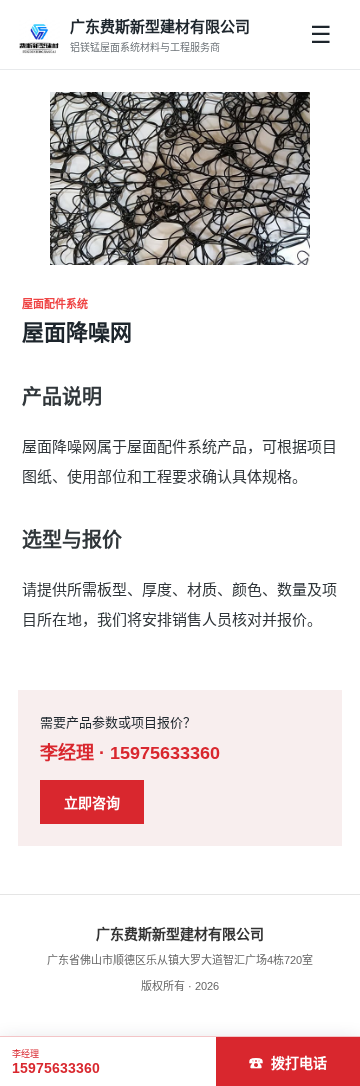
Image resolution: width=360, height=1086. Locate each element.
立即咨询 (92, 803)
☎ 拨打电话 (288, 1063)
